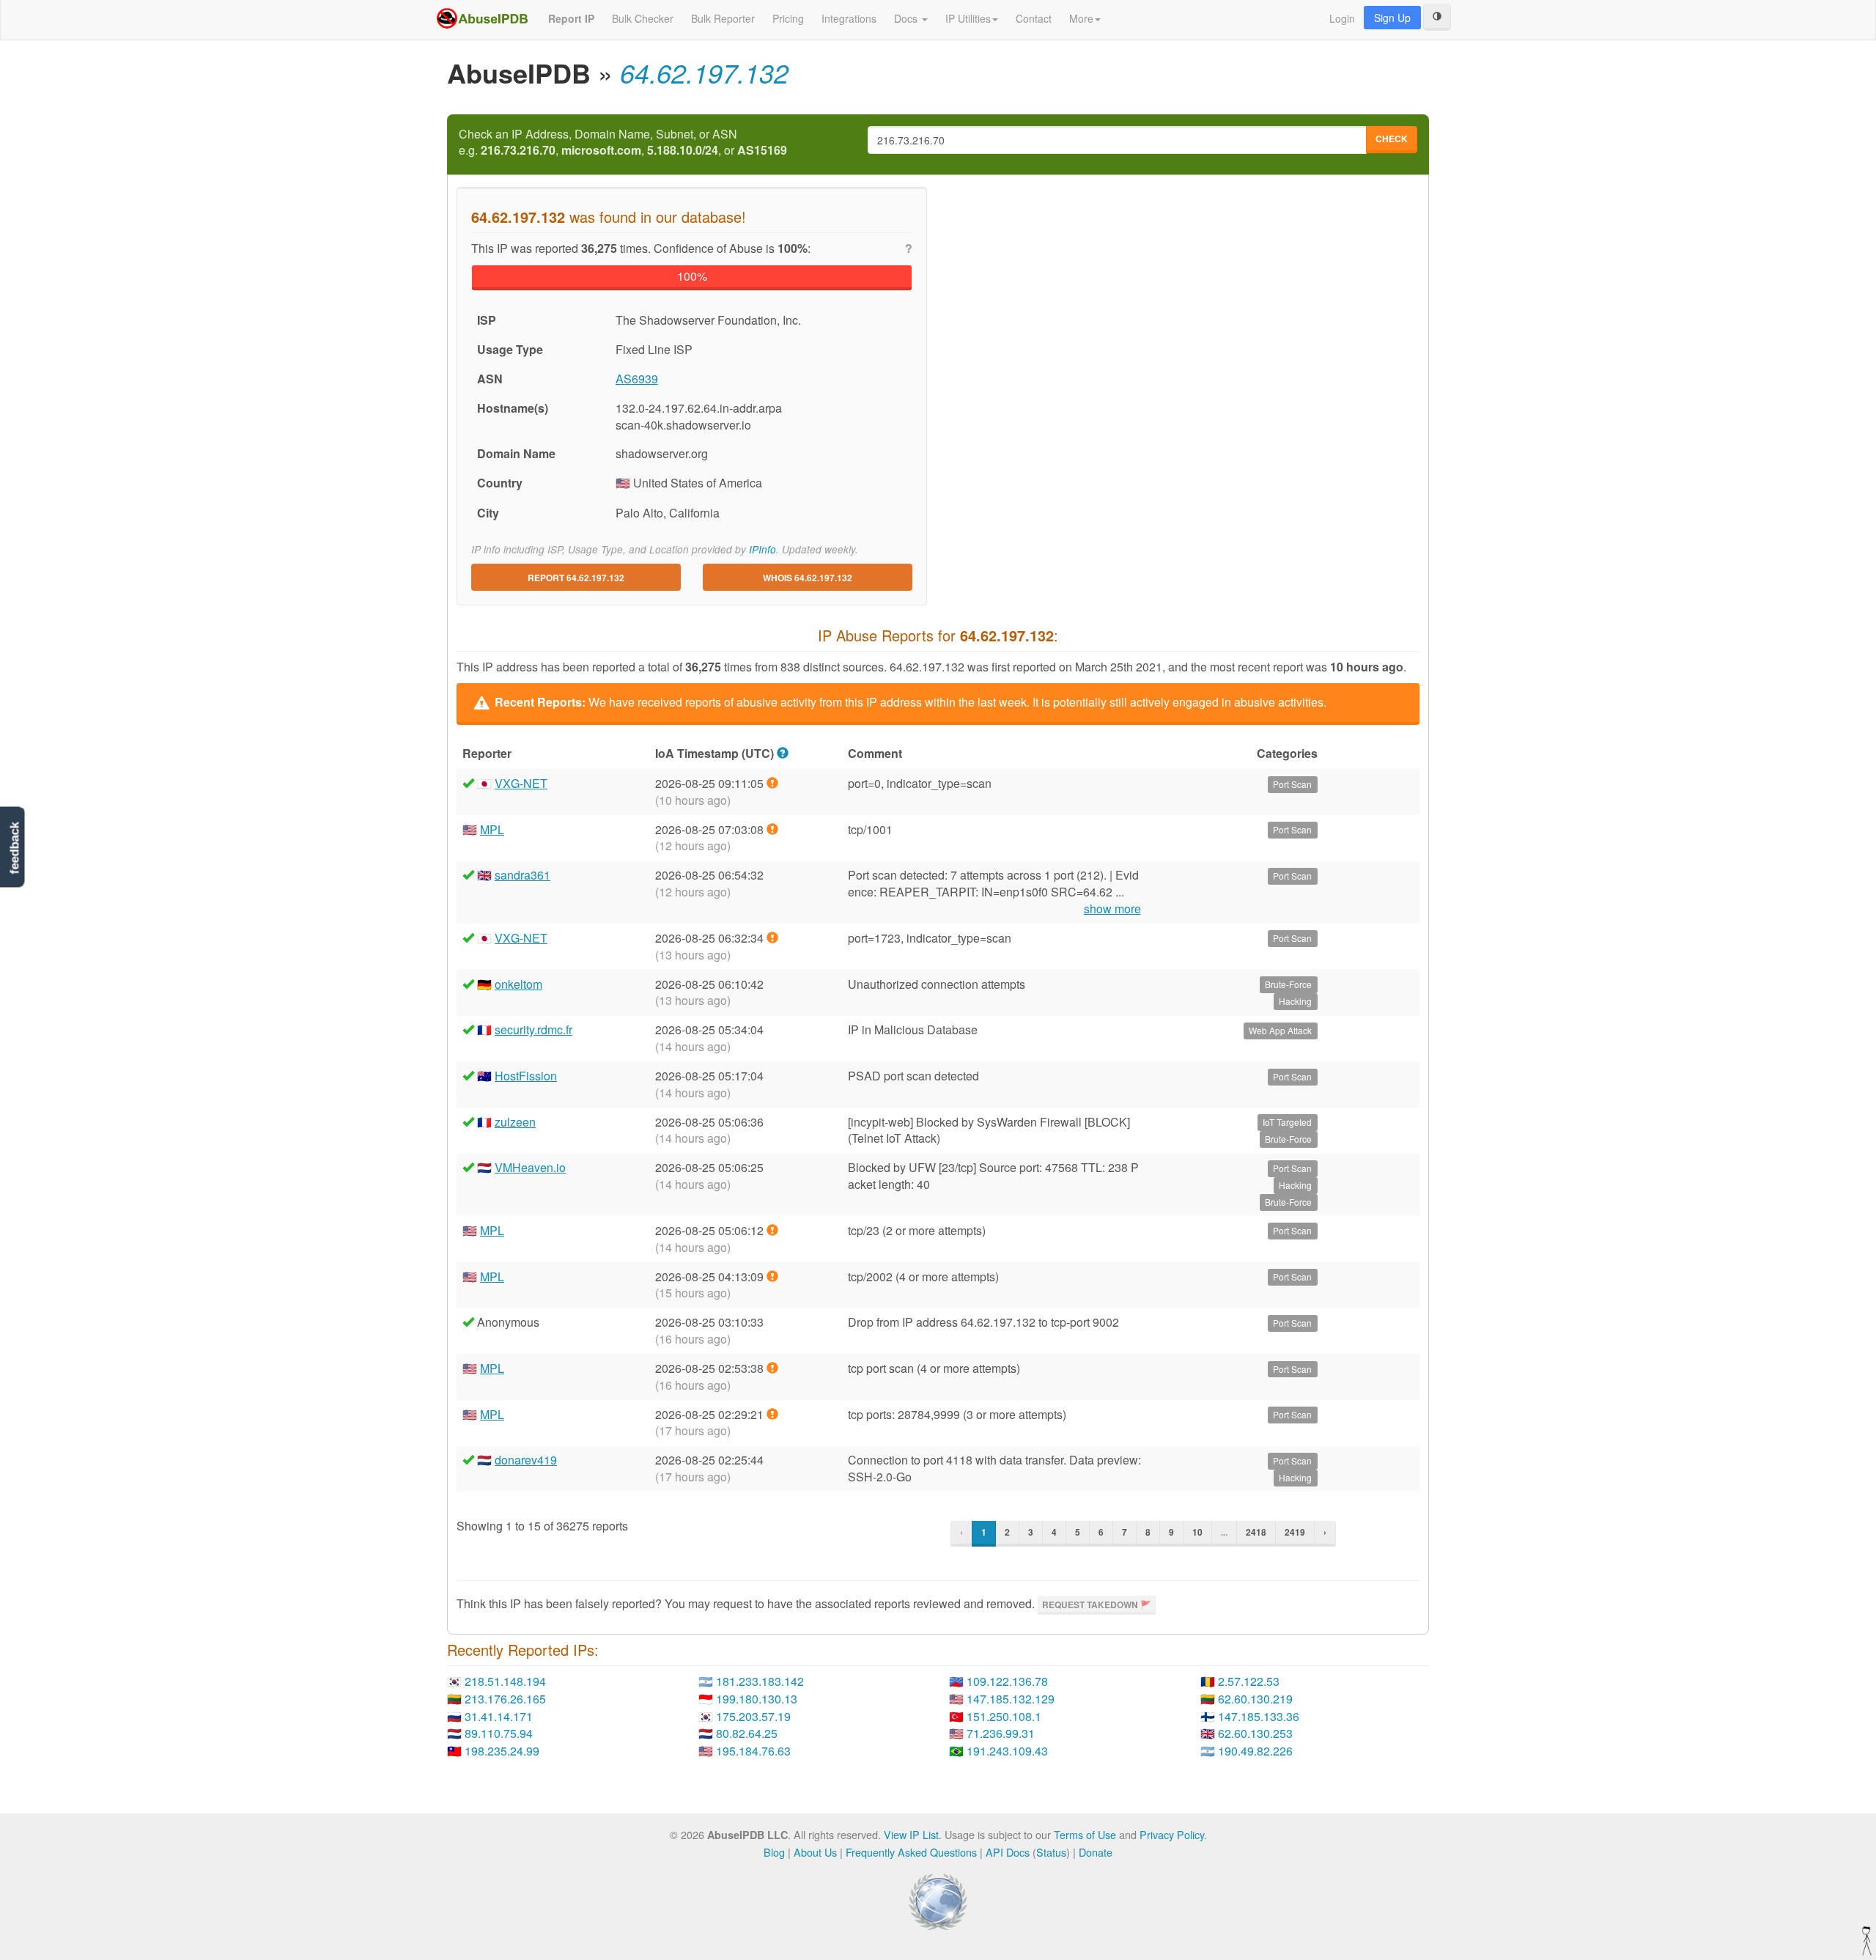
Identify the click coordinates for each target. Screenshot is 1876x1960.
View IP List (911, 1834)
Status (1051, 1852)
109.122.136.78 (1007, 1681)
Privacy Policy (1172, 1834)
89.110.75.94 (499, 1733)
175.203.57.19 (753, 1716)
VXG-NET (521, 783)
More (1081, 18)
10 (1197, 1532)
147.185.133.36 (1259, 1716)
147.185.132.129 (1011, 1699)
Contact (1034, 18)
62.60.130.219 (1255, 1699)
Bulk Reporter (723, 18)
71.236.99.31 (1001, 1733)
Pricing (788, 18)
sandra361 (522, 875)
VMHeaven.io (530, 1167)
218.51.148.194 (505, 1681)
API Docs (1008, 1852)
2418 (1256, 1532)
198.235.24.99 (502, 1751)
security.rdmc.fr (533, 1029)
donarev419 (526, 1460)
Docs (907, 18)
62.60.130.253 (1255, 1733)
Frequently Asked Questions (911, 1852)
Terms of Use (1085, 1834)
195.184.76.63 (753, 1751)
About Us (815, 1852)
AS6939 (637, 379)
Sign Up (1392, 18)
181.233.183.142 (760, 1681)
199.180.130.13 (757, 1699)
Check (1392, 139)
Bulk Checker (643, 18)
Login (1342, 18)
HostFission (526, 1076)
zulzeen (515, 1122)
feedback (14, 848)
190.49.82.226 (1255, 1751)
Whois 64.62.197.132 (808, 578)
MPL (492, 829)
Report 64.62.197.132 (576, 578)
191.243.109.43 (1007, 1751)
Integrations (849, 18)
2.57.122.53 (1249, 1681)
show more (1112, 909)
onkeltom (518, 984)
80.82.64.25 (747, 1733)
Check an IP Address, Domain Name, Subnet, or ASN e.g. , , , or (623, 143)
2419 (1295, 1532)
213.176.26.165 (505, 1699)
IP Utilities (968, 18)
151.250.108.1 (1004, 1716)
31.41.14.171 (499, 1716)
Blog (774, 1852)
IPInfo (762, 549)
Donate (1096, 1852)
